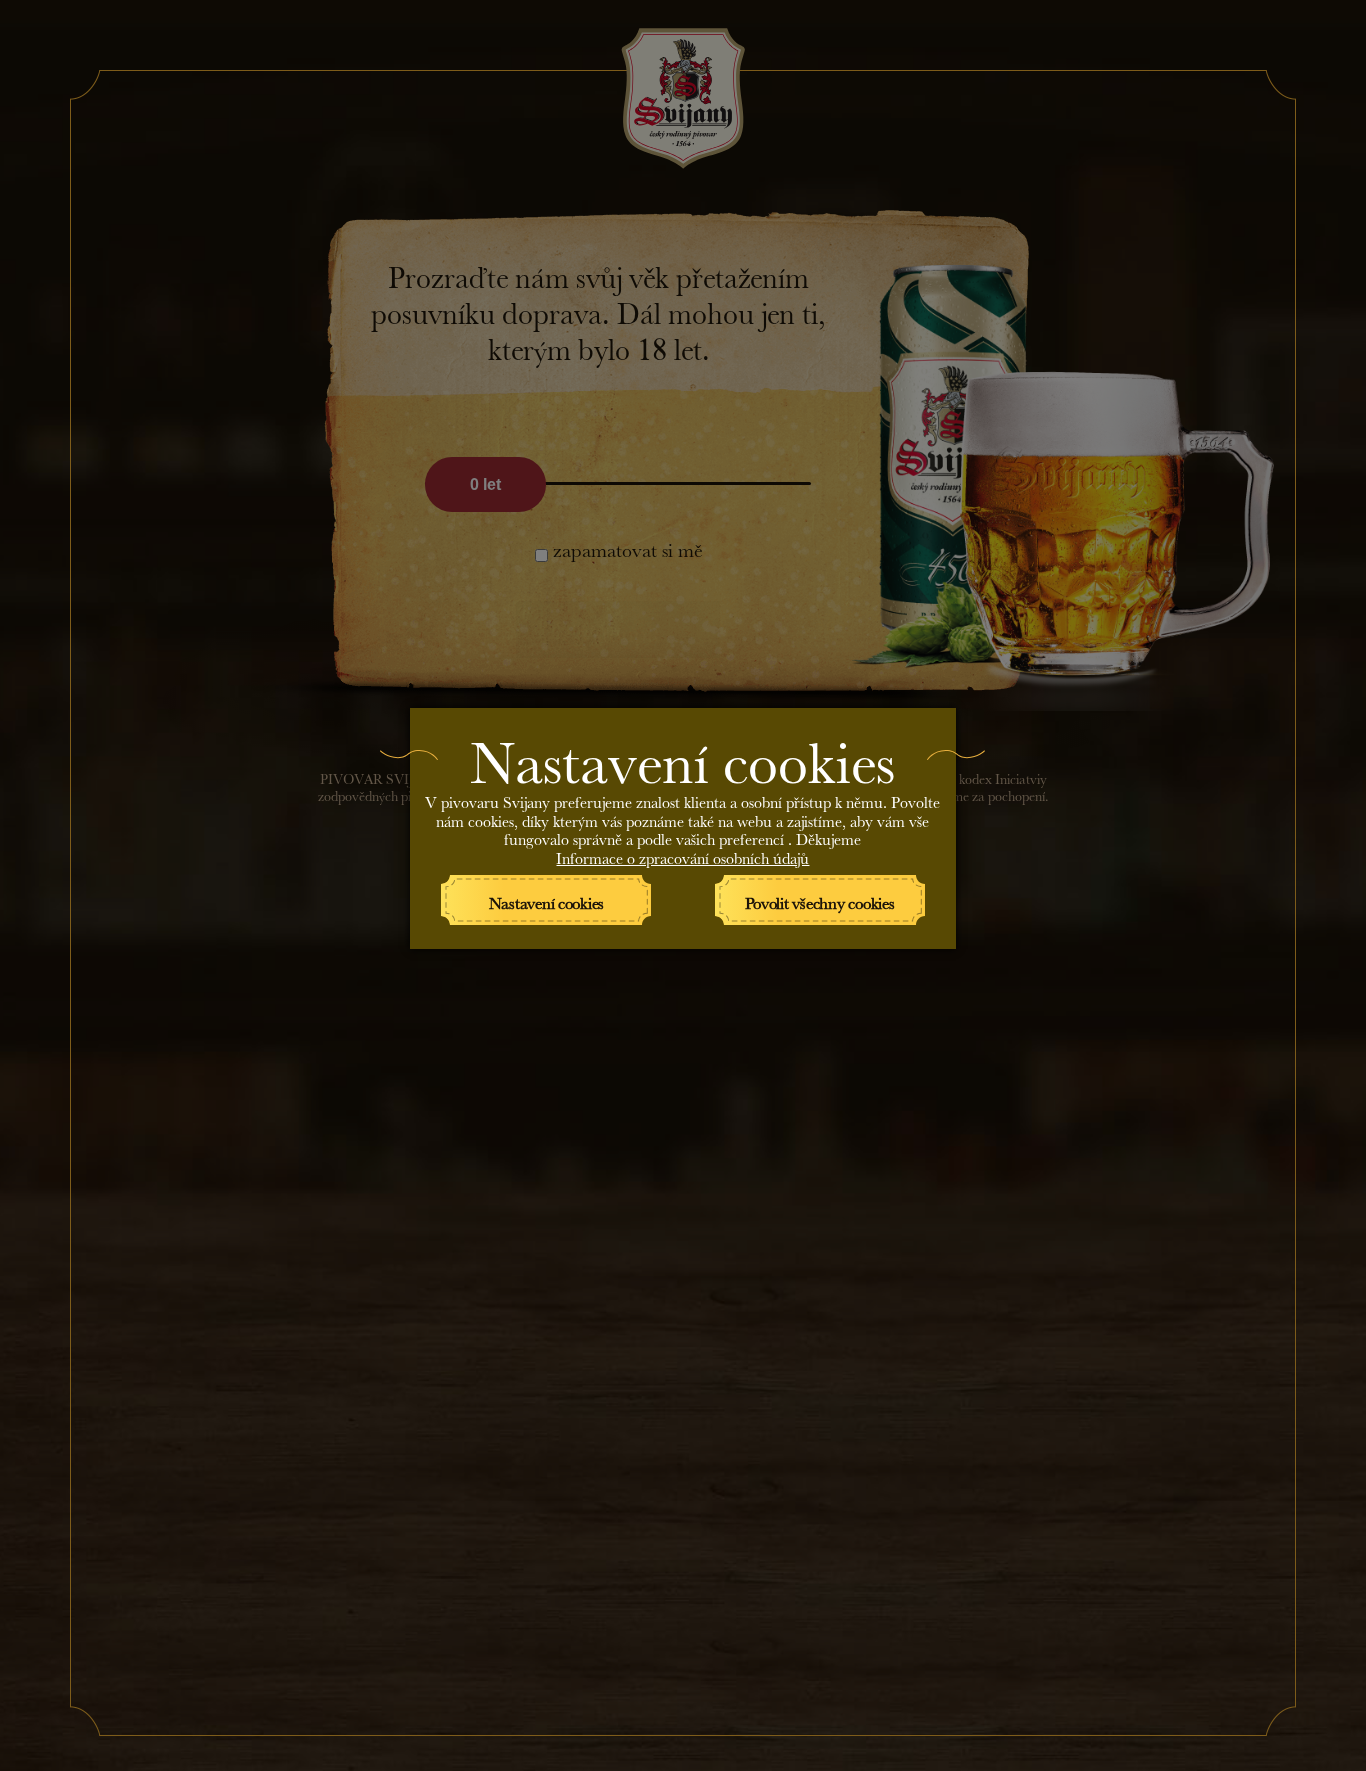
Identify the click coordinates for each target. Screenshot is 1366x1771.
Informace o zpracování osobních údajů (682, 855)
